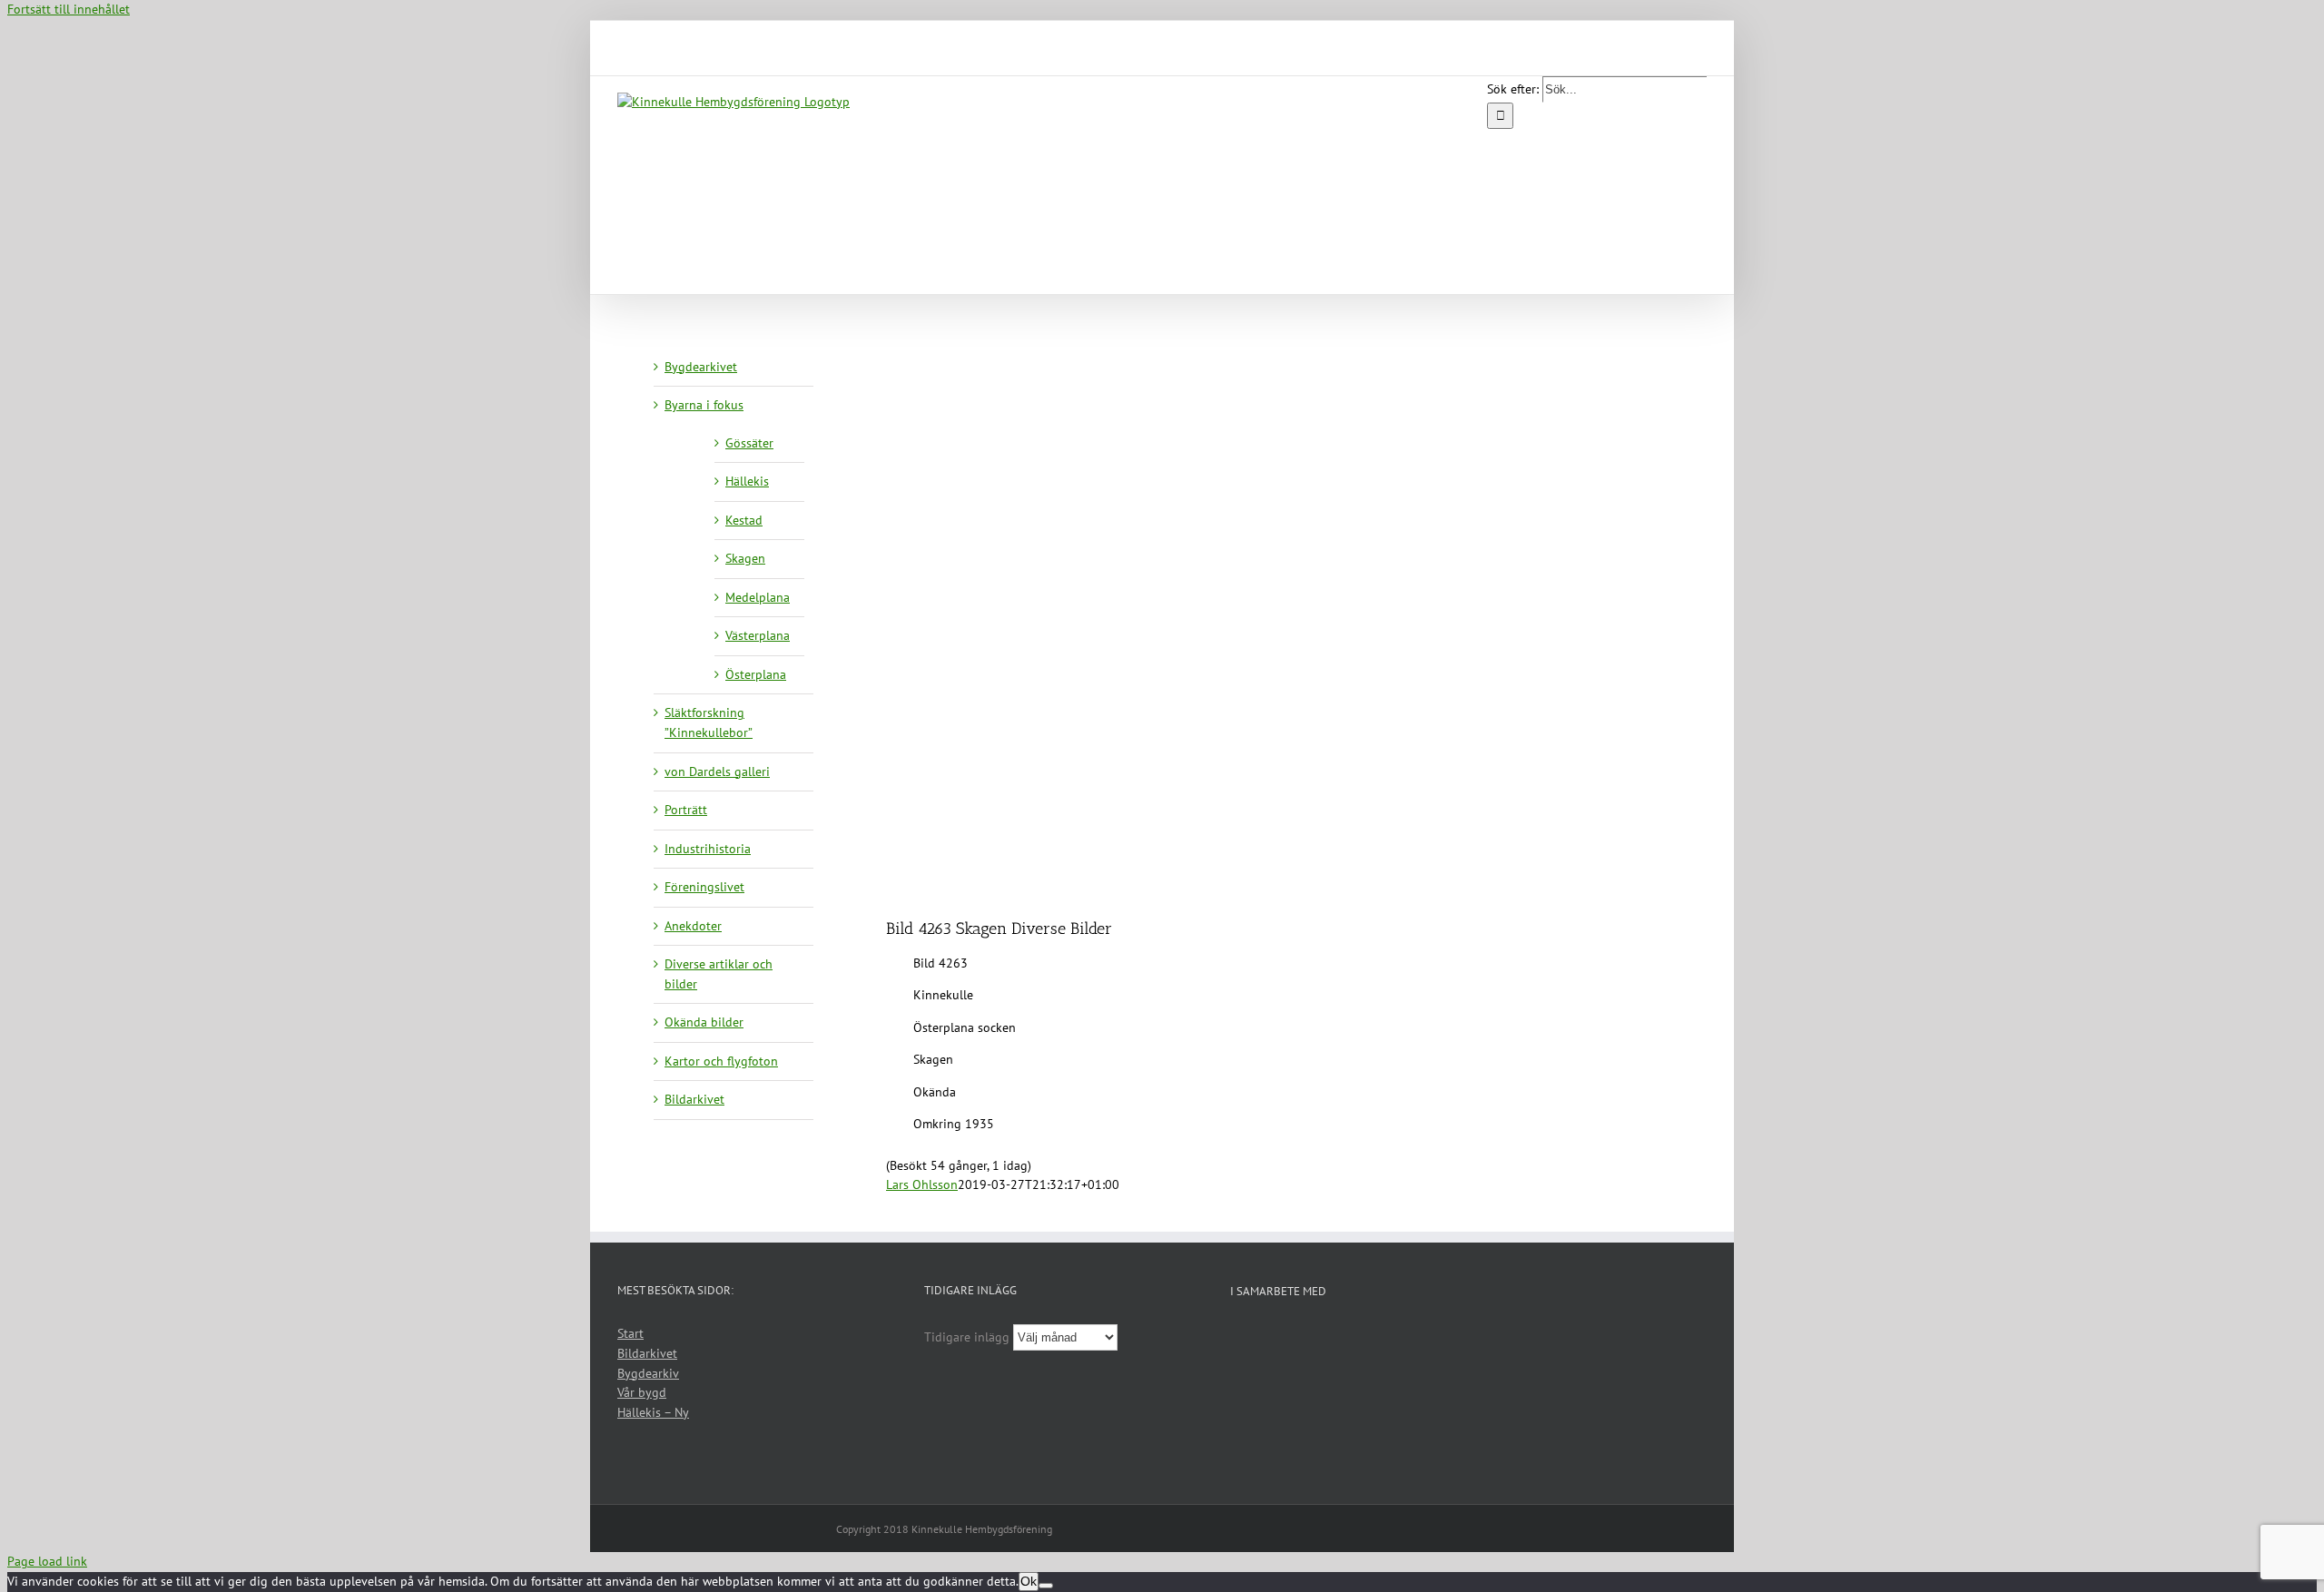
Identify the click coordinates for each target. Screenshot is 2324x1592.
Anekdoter (693, 926)
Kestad (744, 520)
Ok (1029, 1581)
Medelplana (758, 597)
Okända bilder (704, 1022)
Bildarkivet (694, 1099)
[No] (1046, 1586)
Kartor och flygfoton (721, 1061)
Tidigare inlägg (967, 1337)
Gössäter (749, 443)
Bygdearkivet (701, 367)
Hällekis (747, 481)
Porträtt (686, 810)
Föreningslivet (704, 887)
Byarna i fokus (704, 405)
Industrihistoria (708, 849)
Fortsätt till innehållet (69, 9)
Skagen (745, 558)
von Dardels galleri (717, 771)
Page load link (47, 1561)
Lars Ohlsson (922, 1184)
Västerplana (758, 635)
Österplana (756, 674)
